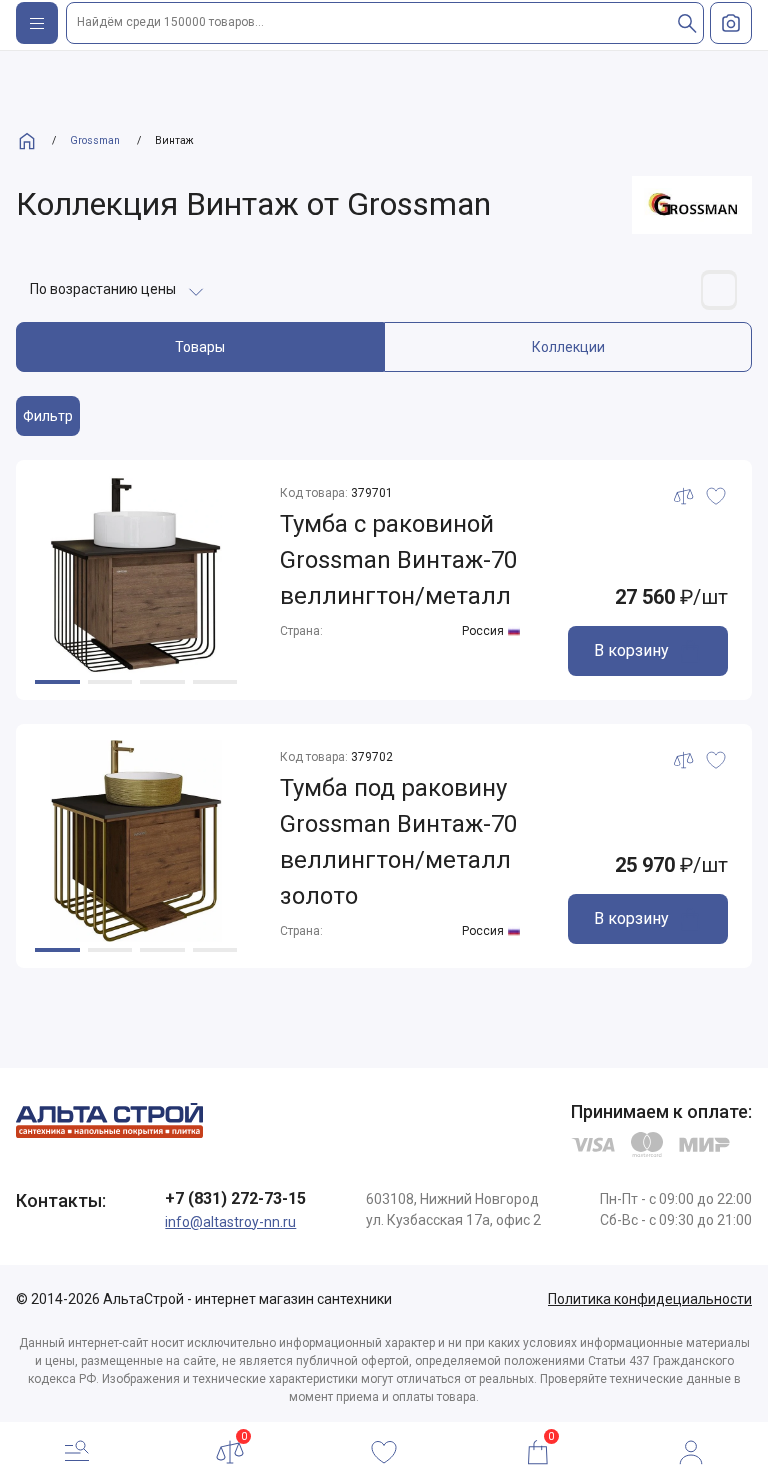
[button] (57, 682)
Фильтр (48, 416)
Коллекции (568, 347)
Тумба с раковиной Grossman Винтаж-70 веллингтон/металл (398, 560)
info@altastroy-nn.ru (230, 1222)
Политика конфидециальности (650, 1299)
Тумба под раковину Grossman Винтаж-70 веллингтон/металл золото (398, 842)
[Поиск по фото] (731, 23)
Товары (200, 347)
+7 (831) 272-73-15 (235, 1198)
